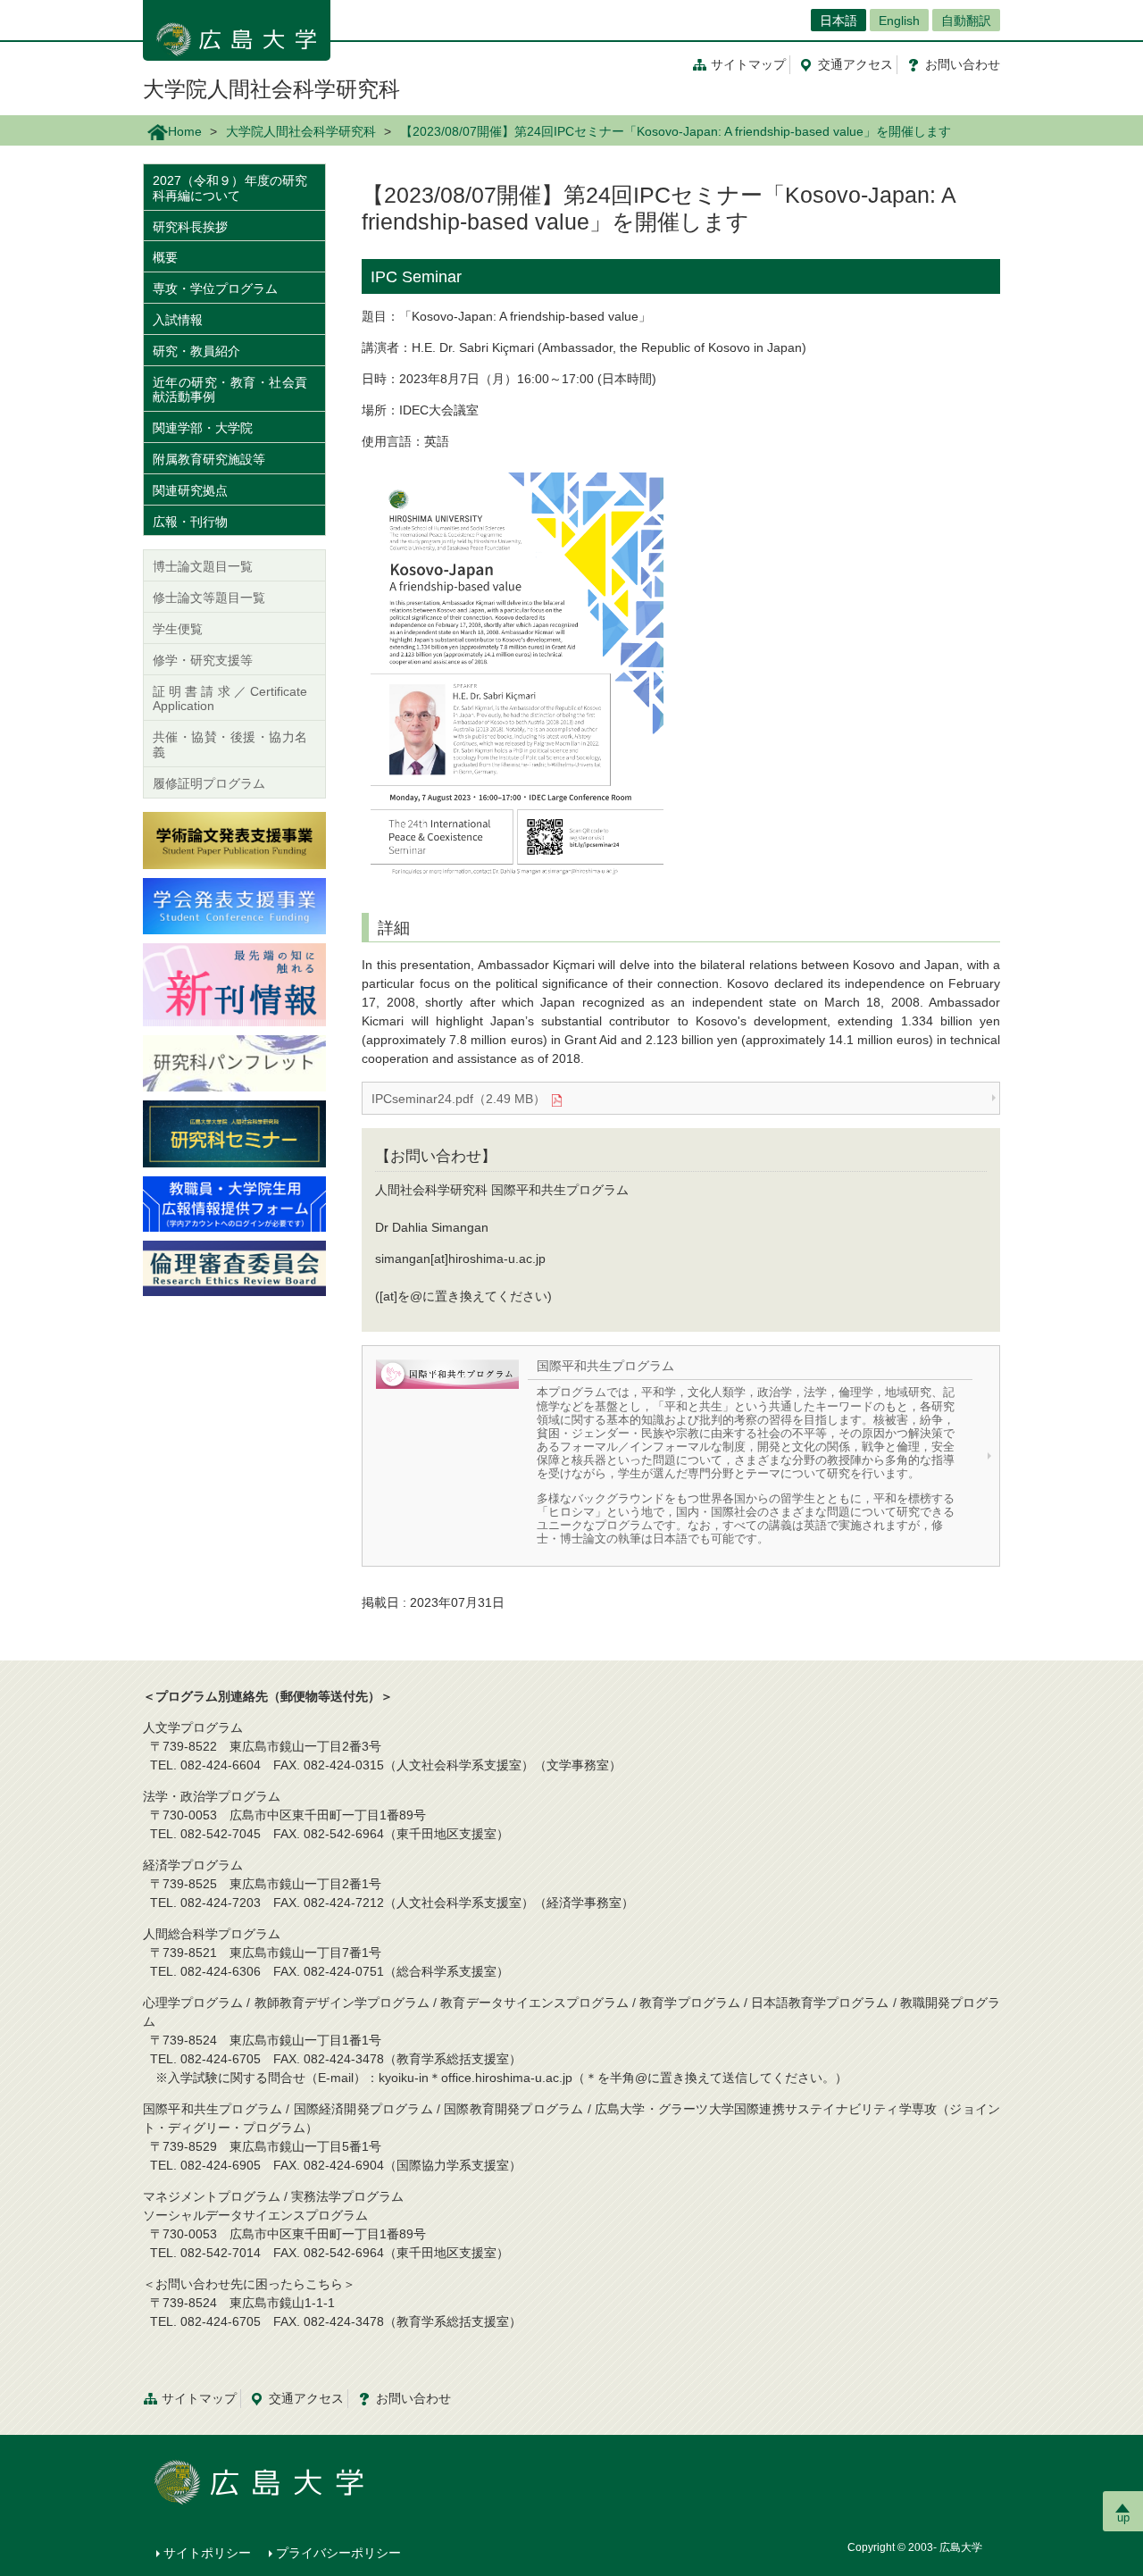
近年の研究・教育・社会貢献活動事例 (230, 390)
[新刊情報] (234, 983)
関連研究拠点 (190, 490)
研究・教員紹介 (196, 351)
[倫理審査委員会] (234, 1267)
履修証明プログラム (209, 783)
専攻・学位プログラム (215, 289)
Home (185, 131)
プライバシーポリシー (338, 2553)
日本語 (838, 21)
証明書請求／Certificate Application (230, 699)
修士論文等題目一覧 (209, 598)
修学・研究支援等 (203, 660)
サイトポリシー (207, 2553)
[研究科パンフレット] (234, 1062)
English (899, 21)
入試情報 (178, 320)
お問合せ (963, 64)
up (1123, 2517)
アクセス (855, 64)
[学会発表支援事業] (234, 905)
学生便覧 (178, 629)
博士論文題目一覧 (203, 566)
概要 (165, 257)
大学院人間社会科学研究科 (271, 89)
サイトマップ (748, 64)
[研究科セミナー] (234, 1133)
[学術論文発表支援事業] (234, 840)
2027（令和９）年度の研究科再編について (230, 188)
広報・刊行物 (190, 522)
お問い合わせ (413, 2398)
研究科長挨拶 (190, 227)
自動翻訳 (966, 21)
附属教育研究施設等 (209, 459)
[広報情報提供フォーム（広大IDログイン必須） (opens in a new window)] (234, 1202)
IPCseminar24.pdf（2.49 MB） (459, 1099)
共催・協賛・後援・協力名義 (230, 744)
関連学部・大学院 (203, 428)
